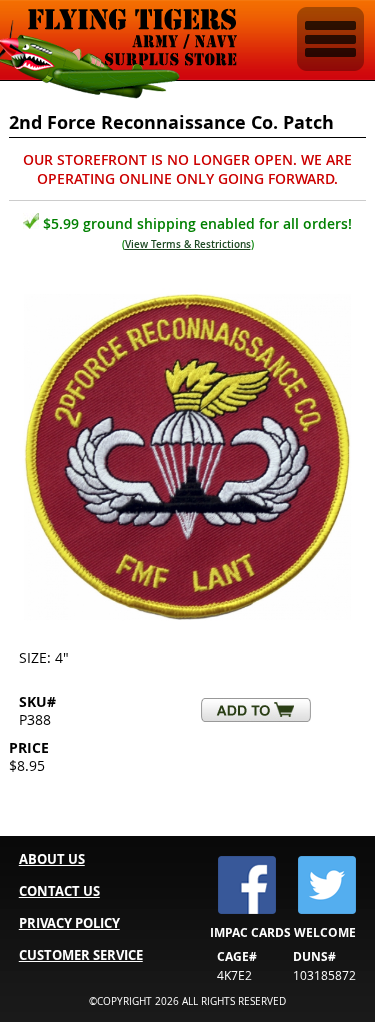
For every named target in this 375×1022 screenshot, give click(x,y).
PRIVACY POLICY (69, 923)
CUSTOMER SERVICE (81, 955)
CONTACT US (59, 891)
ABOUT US (52, 859)
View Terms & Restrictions (188, 244)
